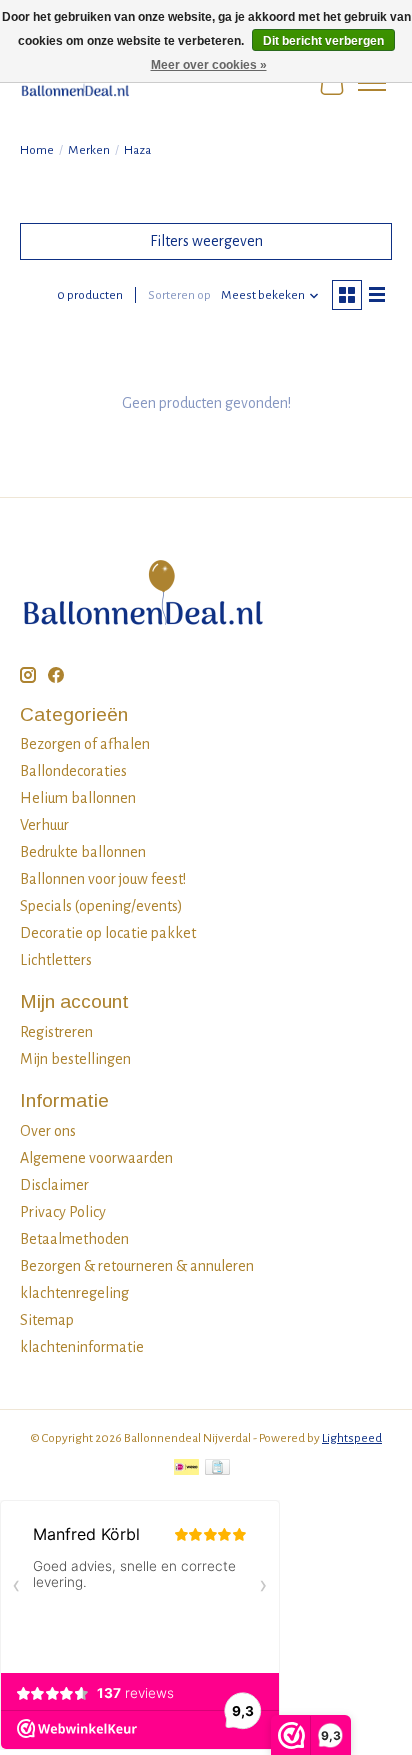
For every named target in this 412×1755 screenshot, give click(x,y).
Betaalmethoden (74, 1239)
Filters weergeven (206, 241)
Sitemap (47, 1320)
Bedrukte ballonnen (83, 852)
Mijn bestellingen (75, 1059)
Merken (89, 150)
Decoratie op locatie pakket (108, 933)
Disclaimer (54, 1185)
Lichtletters (56, 960)
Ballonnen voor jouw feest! (103, 879)
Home (37, 150)
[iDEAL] (186, 1469)
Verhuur (44, 825)
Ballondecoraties (73, 771)
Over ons (48, 1131)
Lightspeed (352, 1438)
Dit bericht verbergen (323, 41)
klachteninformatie (82, 1347)
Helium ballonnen (78, 798)
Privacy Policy (63, 1212)
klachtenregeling (74, 1293)
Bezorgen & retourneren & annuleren (137, 1266)
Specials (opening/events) (101, 906)
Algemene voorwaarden (96, 1158)
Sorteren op (179, 295)
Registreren (56, 1032)
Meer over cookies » (209, 65)
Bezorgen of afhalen (85, 744)
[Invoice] (217, 1469)
